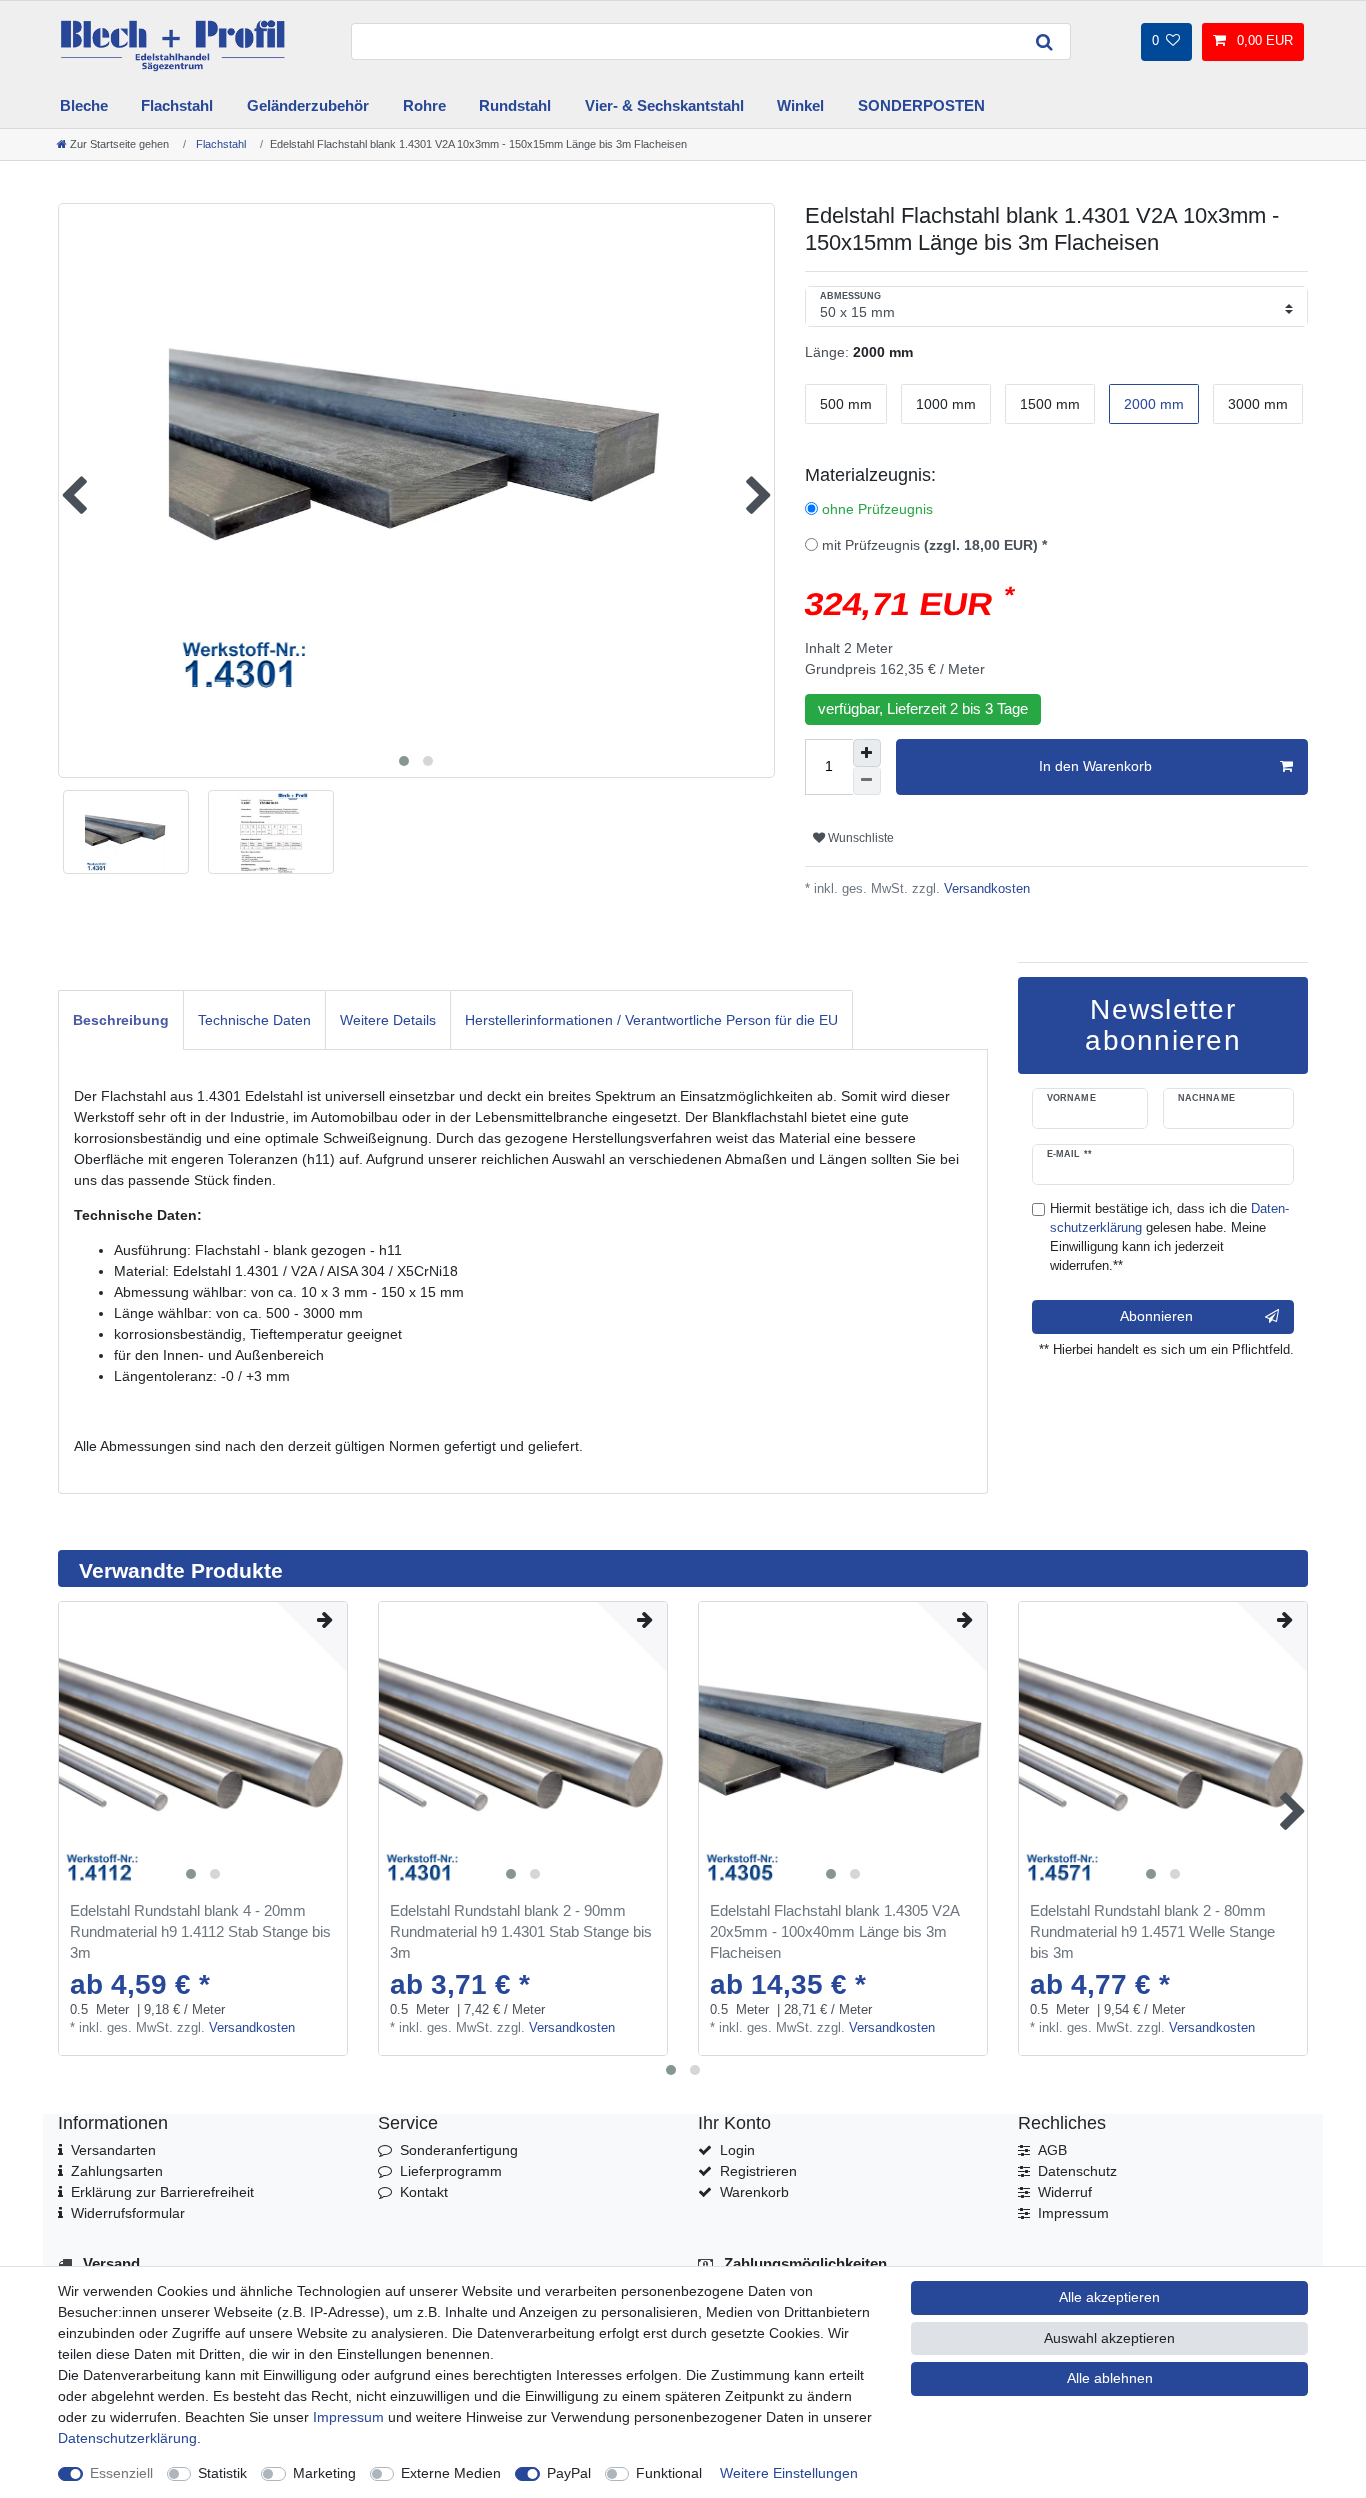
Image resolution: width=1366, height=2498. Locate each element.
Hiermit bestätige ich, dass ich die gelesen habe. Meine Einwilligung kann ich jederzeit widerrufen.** (1169, 1237)
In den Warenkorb (1095, 766)
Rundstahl (515, 105)
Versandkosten (985, 889)
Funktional (669, 2473)
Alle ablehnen (1110, 2378)
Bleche (84, 105)
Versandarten (113, 2150)
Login (737, 2150)
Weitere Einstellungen (789, 2473)
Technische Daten (254, 1020)
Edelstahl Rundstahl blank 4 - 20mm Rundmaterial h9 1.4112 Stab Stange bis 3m (200, 1931)
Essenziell (121, 2473)
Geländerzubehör (308, 105)
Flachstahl (177, 105)
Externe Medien (451, 2473)
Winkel (800, 105)
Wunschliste (859, 838)
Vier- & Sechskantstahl (664, 105)
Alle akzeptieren (1109, 2297)
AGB (1052, 2150)
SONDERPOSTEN (921, 105)
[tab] (121, 1019)
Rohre (424, 105)
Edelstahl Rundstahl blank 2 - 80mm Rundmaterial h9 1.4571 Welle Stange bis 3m (1152, 1931)
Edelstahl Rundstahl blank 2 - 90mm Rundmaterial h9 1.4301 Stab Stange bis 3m (521, 1931)
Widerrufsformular (128, 2213)
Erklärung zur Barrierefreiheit (162, 2192)
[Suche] (1045, 41)
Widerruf (1065, 2192)
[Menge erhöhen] (867, 753)
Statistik (222, 2473)
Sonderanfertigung (459, 2150)
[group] (203, 1746)
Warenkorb (754, 2192)
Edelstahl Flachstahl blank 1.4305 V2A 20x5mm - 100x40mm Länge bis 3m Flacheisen (834, 1931)
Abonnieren (1156, 1316)
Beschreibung (121, 1020)
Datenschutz (1077, 2171)
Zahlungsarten (117, 2171)
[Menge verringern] (867, 781)
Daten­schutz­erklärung (127, 2438)
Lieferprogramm (451, 2171)
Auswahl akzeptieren (1109, 2338)
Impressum (1073, 2213)
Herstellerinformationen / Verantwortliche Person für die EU (651, 1020)
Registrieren (758, 2171)
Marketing (324, 2473)
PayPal (569, 2473)
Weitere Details (388, 1020)
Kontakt (424, 2192)
